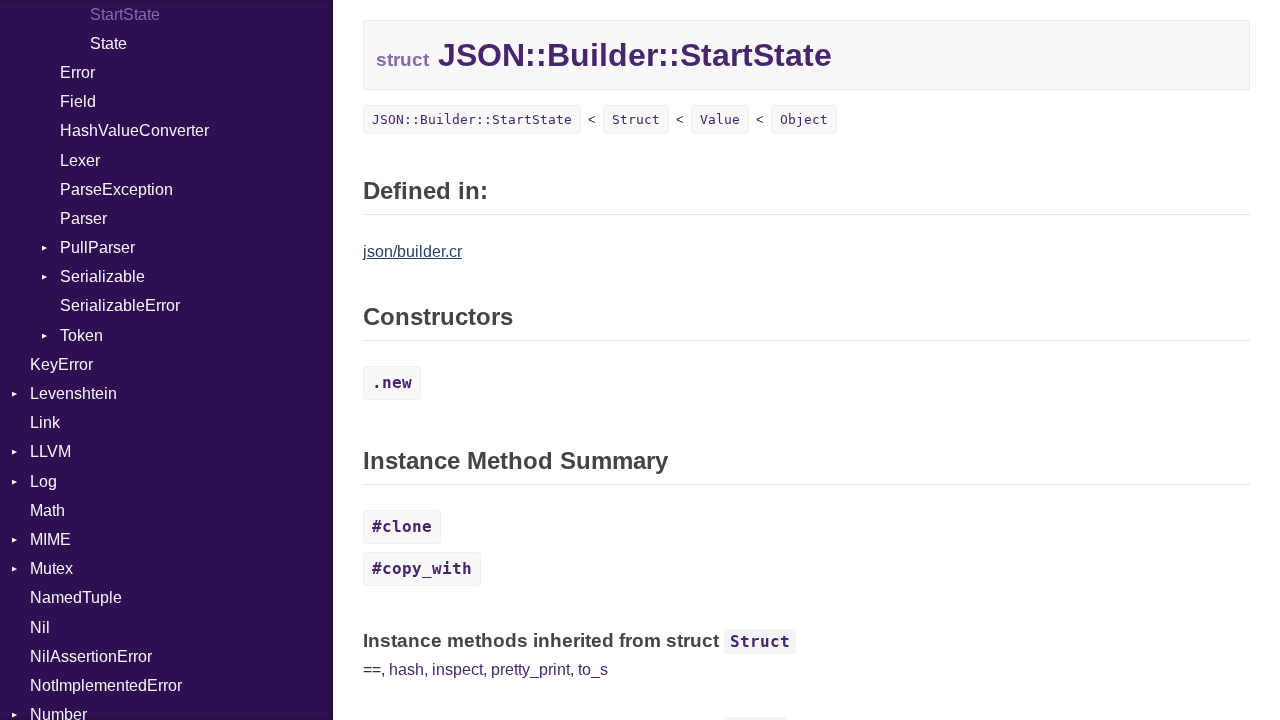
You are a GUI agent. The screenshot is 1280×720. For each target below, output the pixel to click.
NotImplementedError (106, 685)
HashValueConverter (134, 130)
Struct (636, 119)
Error (77, 72)
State (108, 43)
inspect (457, 669)
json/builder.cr (412, 251)
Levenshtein (73, 393)
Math (47, 510)
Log (43, 481)
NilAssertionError (91, 656)
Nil (40, 627)
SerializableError (120, 305)
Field (78, 101)
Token (81, 335)
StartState (125, 14)
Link (45, 422)
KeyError (61, 364)
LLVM (50, 451)
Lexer (80, 160)
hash (406, 669)
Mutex (51, 568)
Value (720, 119)
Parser (83, 218)
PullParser (97, 247)
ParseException (116, 189)
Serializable (102, 276)
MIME (50, 539)
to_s (593, 669)
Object (804, 119)
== (372, 669)
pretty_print (530, 669)
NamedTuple (76, 597)
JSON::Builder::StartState (472, 119)
